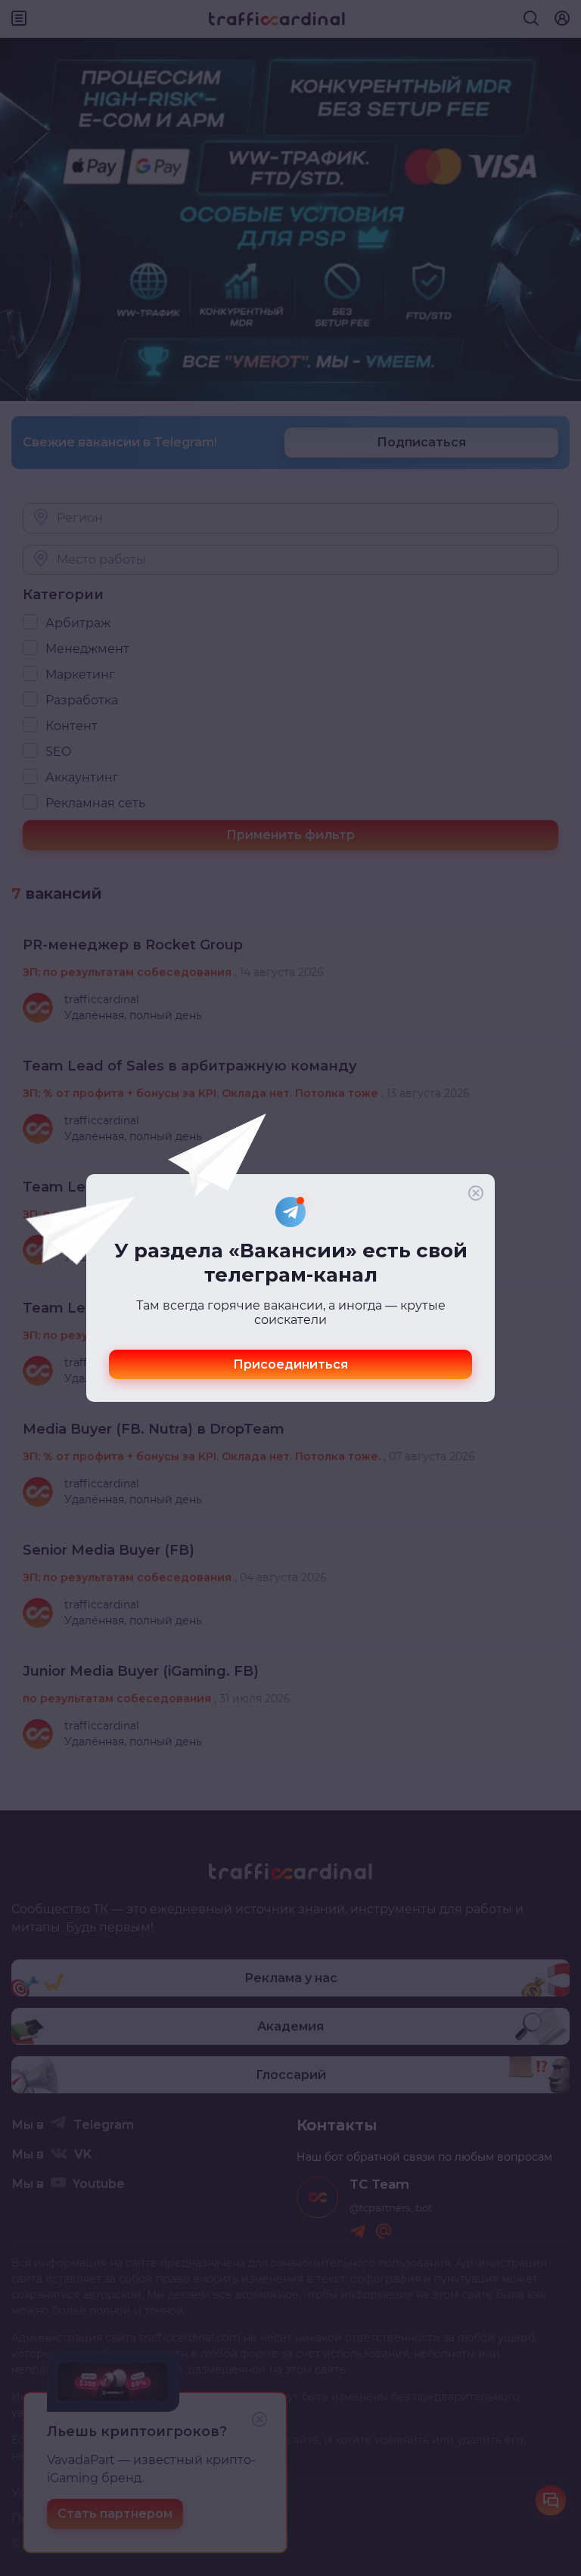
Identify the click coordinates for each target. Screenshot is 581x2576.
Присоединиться (290, 1364)
